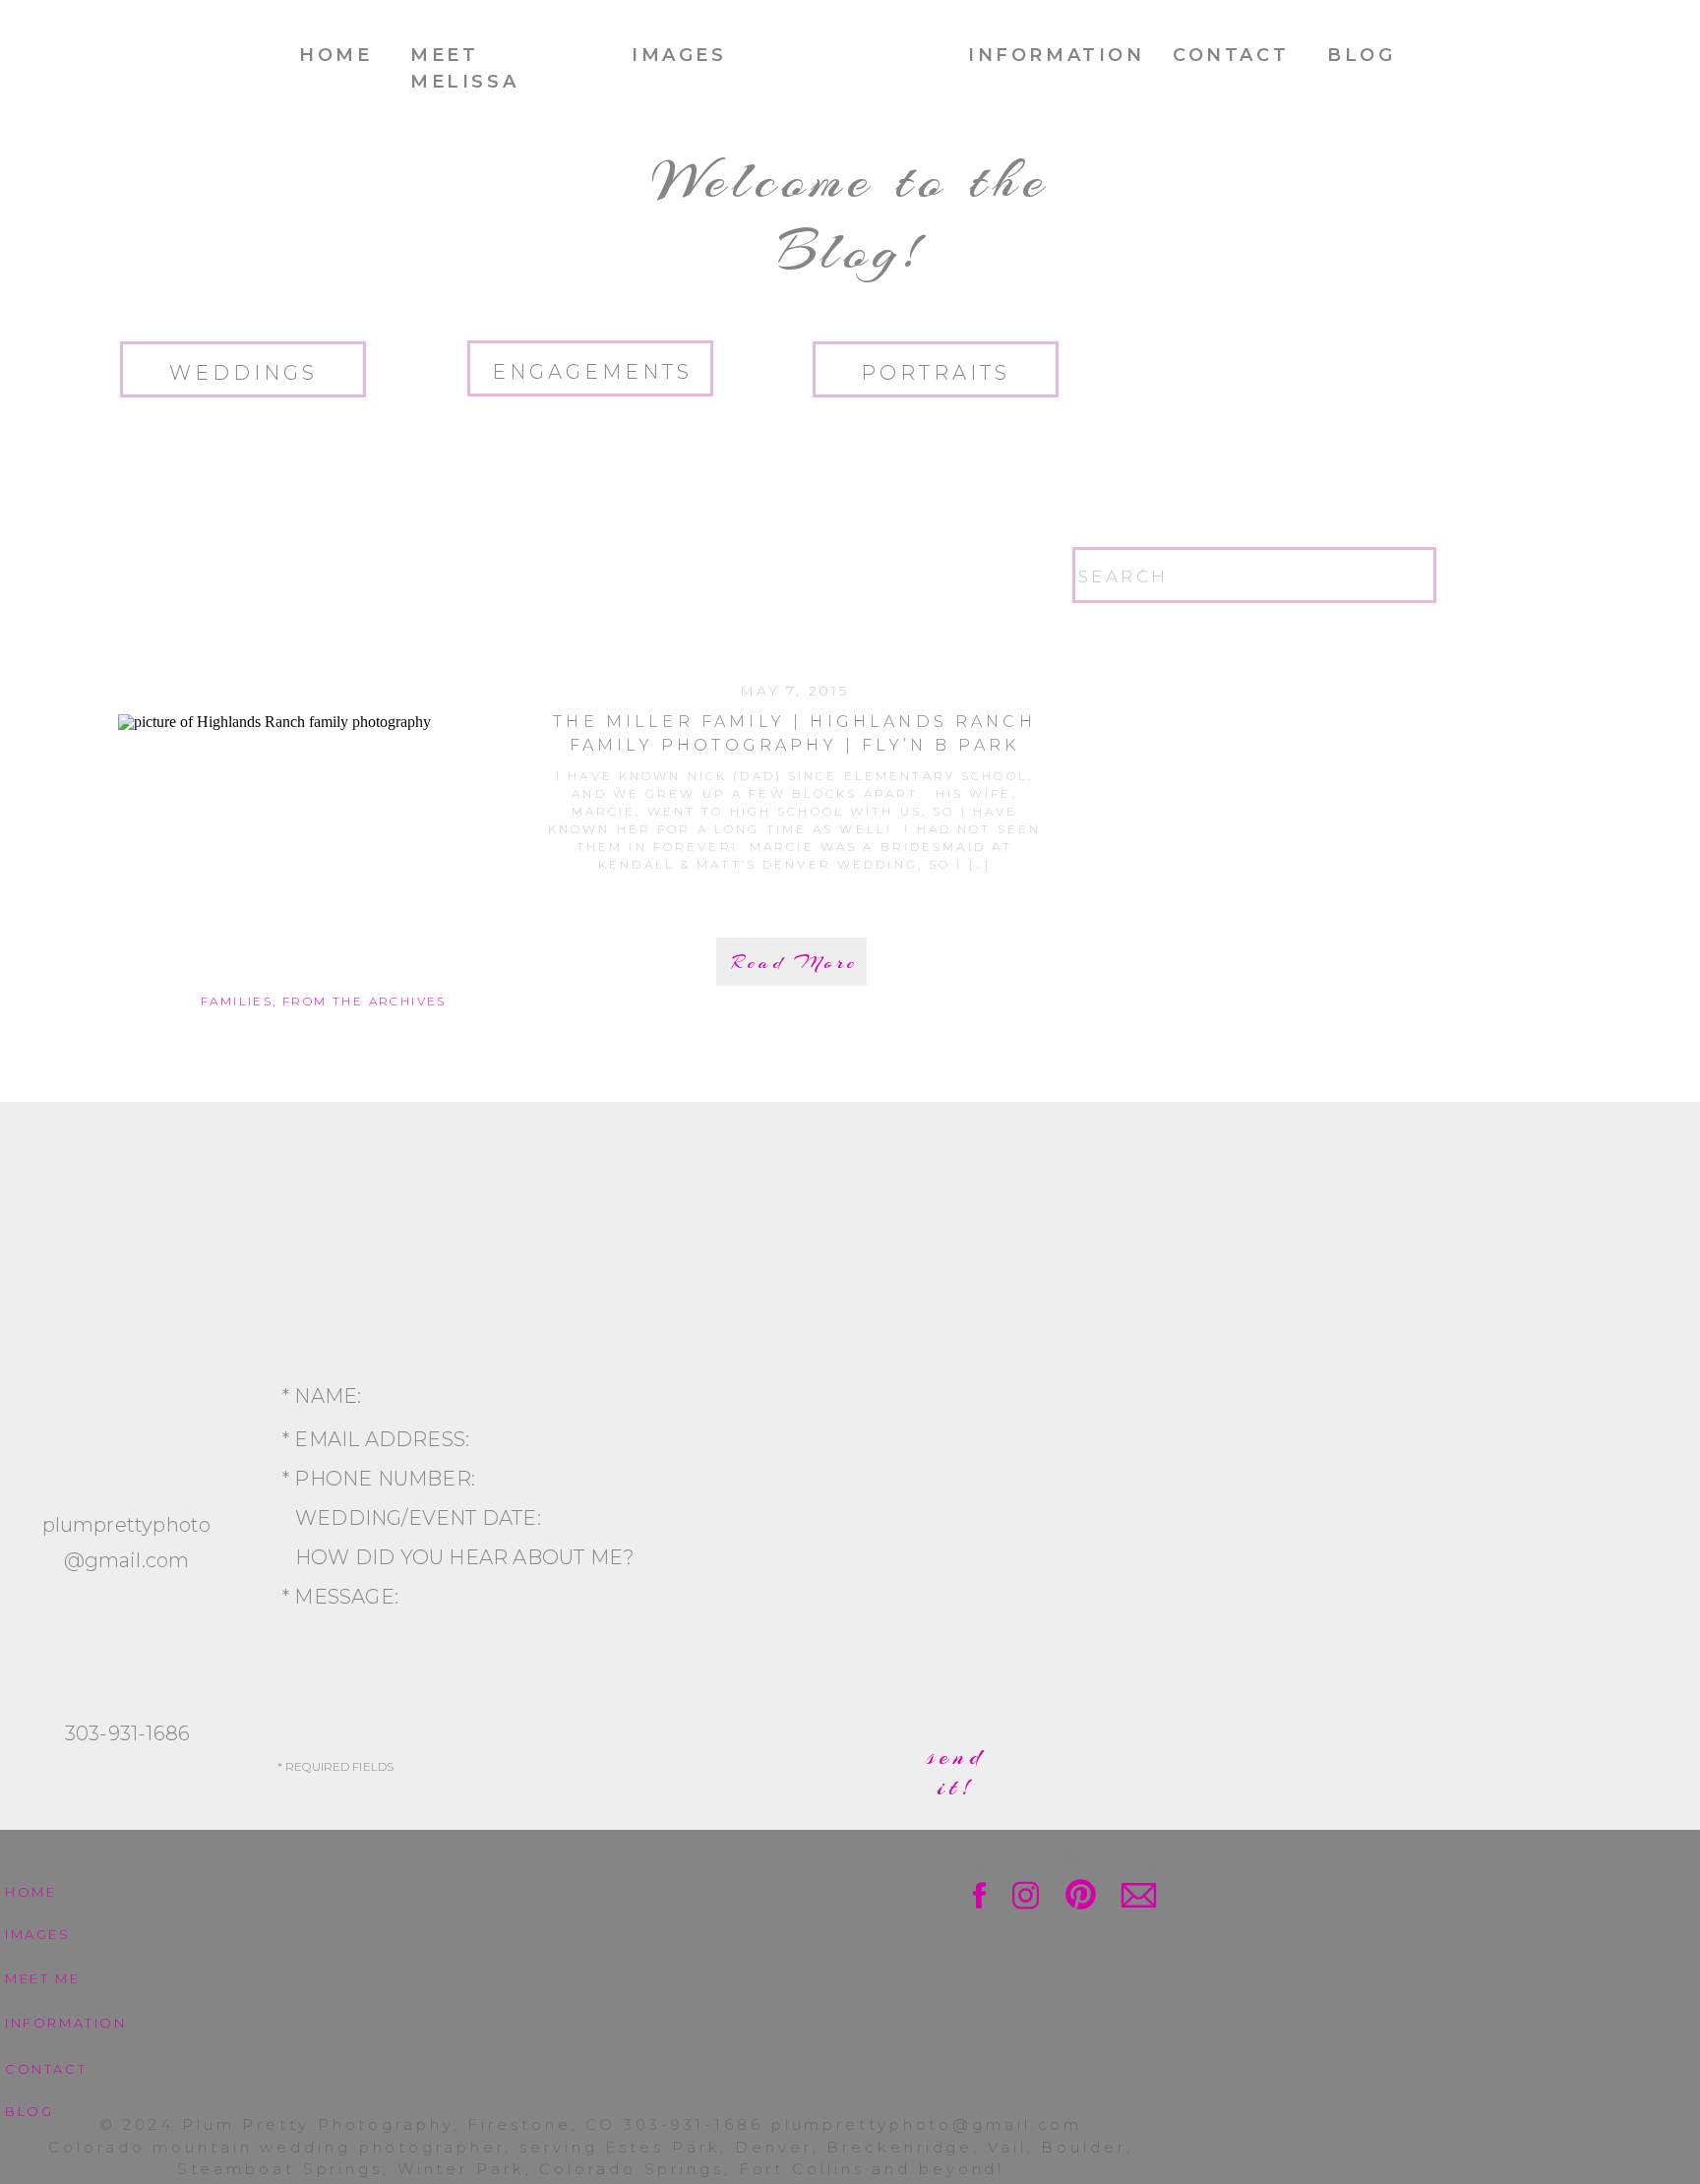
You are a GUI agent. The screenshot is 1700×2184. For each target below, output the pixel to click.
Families (237, 1001)
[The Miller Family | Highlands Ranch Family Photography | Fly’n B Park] (325, 851)
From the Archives (364, 1001)
